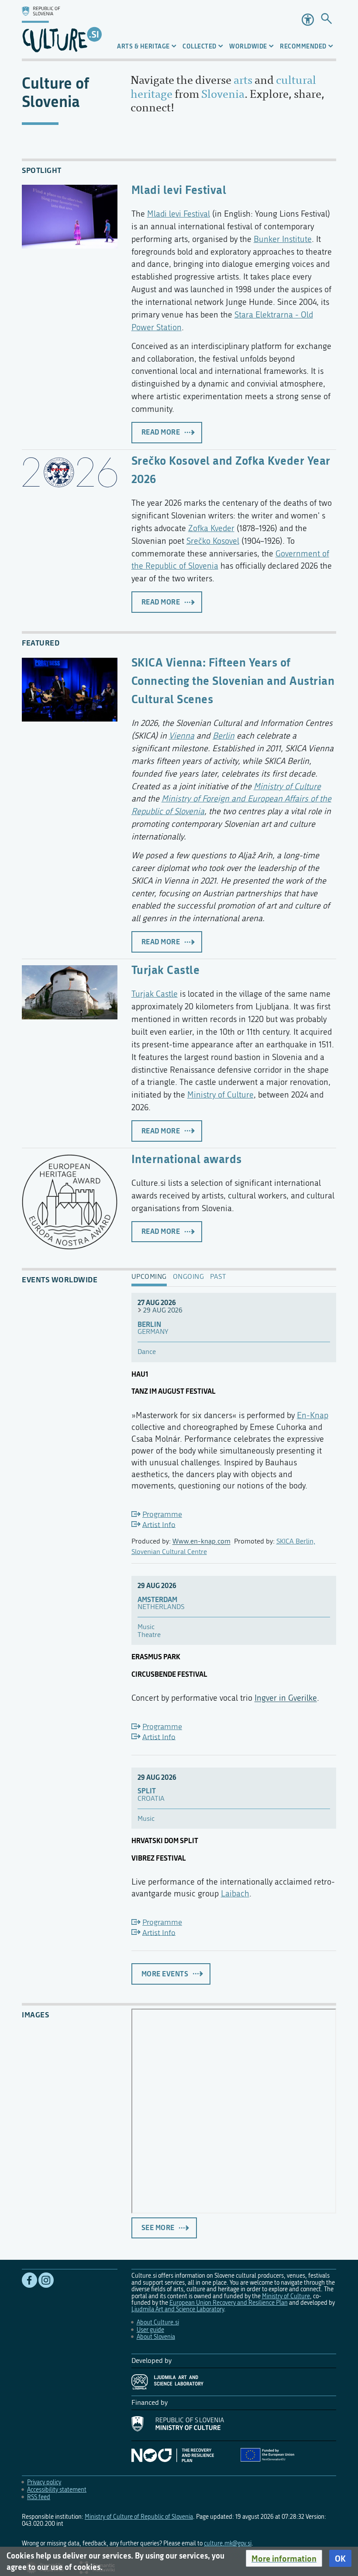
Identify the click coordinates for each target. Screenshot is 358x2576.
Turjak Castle (166, 969)
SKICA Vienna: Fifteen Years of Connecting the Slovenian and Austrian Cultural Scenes (233, 680)
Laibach (235, 1894)
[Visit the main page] (62, 29)
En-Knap (313, 1415)
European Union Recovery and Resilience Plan (229, 2303)
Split (147, 1791)
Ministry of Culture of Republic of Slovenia (139, 2517)
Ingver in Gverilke (286, 1698)
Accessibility (308, 20)
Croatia (151, 1799)
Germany (153, 1332)
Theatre (149, 1635)
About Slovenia (156, 2337)
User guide (150, 2330)
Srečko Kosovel (213, 541)
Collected (200, 46)
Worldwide (248, 46)
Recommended (303, 46)
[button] (284, 2559)
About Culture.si (158, 2322)
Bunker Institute (283, 239)
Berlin (224, 736)
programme (162, 1514)
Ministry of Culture (287, 786)
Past (218, 1277)
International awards (187, 1159)
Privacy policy (44, 2482)
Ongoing (189, 1277)
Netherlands (161, 1607)
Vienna (182, 736)
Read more (161, 432)
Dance (147, 1352)
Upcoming (149, 1277)
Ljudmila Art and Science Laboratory (178, 2309)
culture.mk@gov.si (228, 2543)
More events (165, 1974)
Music (146, 1627)
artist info (159, 1525)
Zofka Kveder (211, 528)
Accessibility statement (57, 2490)
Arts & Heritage (143, 46)
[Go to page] (326, 19)
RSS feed (39, 2497)
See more (158, 2227)
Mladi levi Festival (179, 189)
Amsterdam (157, 1600)
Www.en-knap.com (201, 1541)
